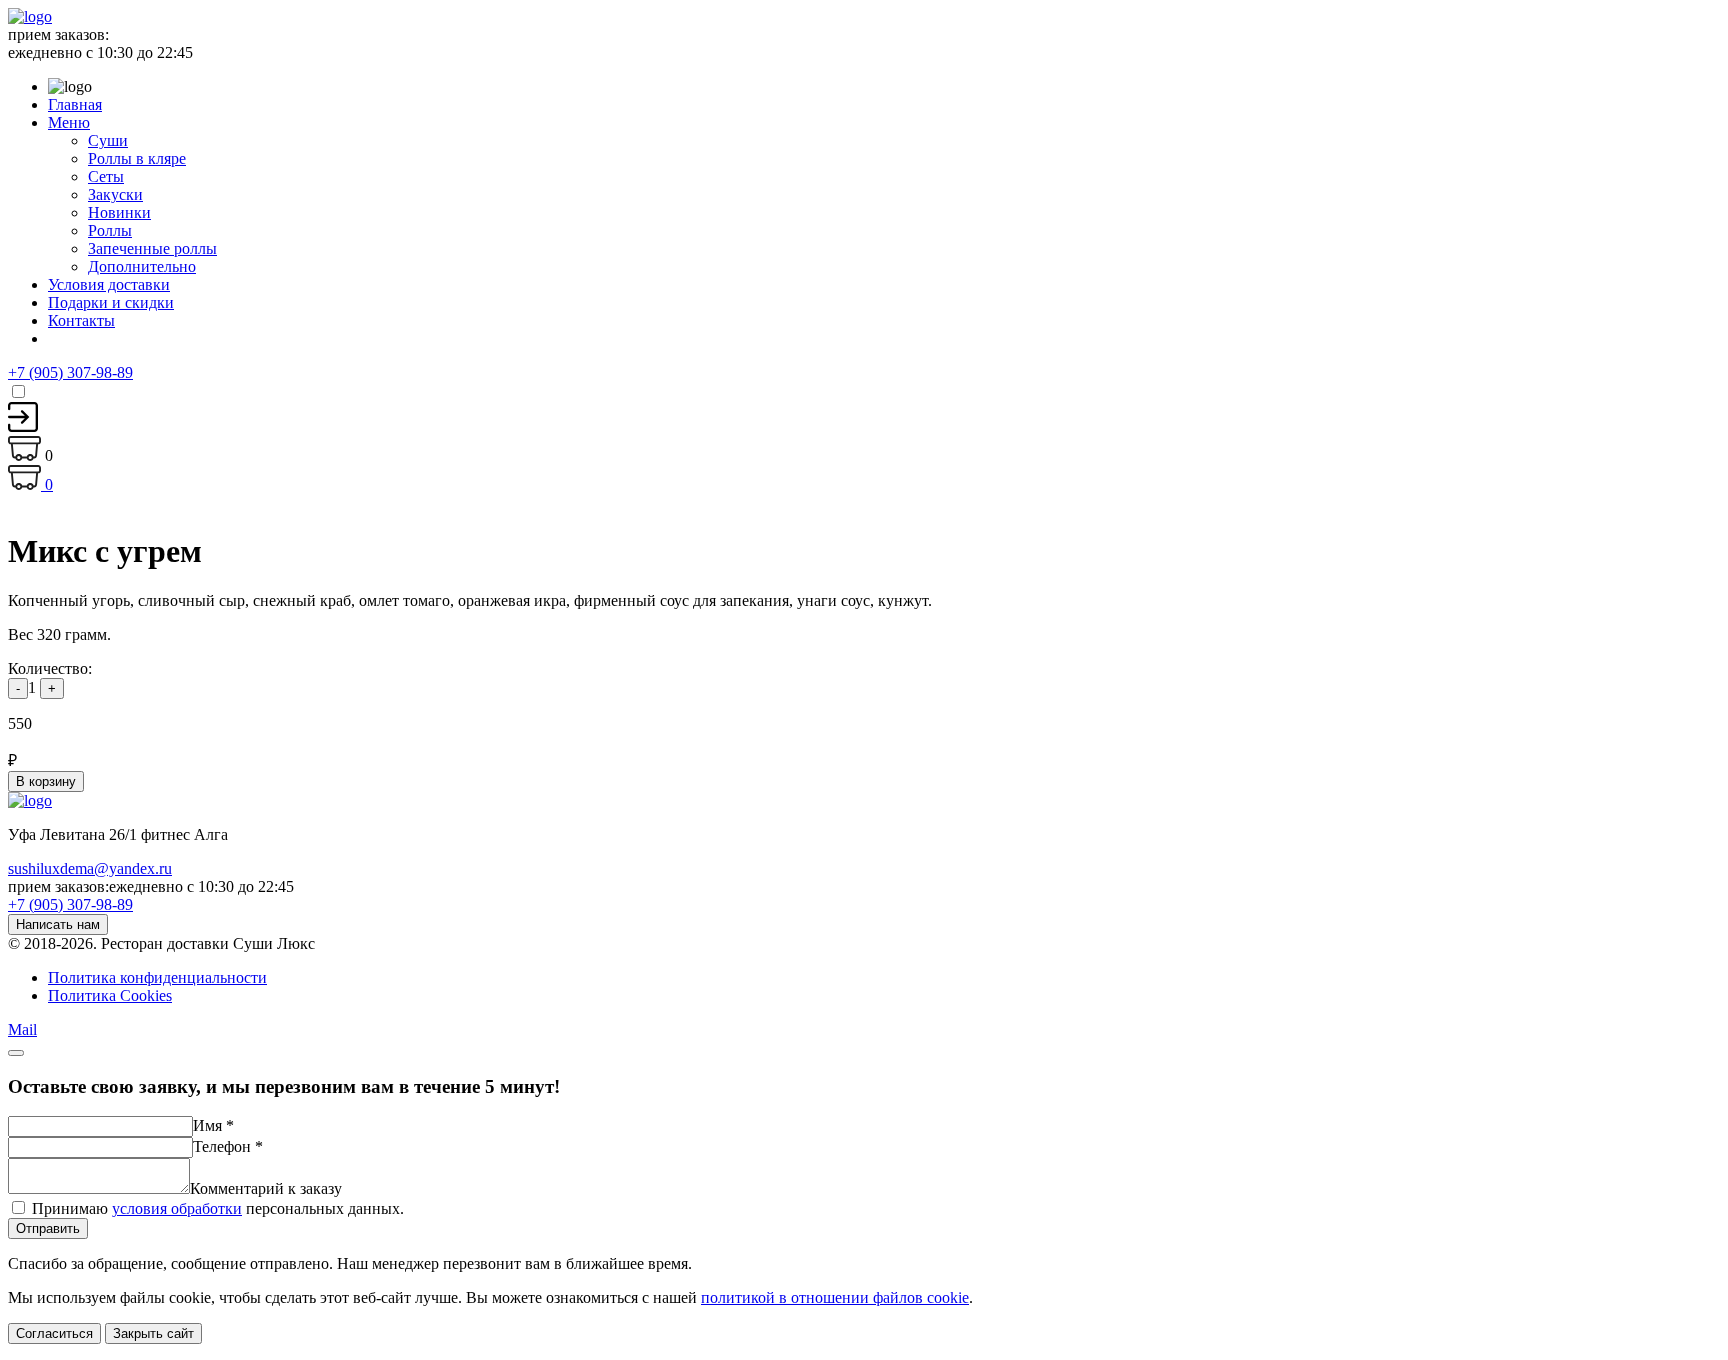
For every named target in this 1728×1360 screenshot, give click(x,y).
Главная (75, 104)
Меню (69, 122)
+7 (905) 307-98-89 (70, 372)
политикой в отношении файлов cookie (835, 1297)
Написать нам (58, 924)
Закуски (115, 194)
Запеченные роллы (152, 248)
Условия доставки (109, 284)
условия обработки (177, 1208)
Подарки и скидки (111, 302)
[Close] (16, 1053)
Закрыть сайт (153, 1333)
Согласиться (54, 1333)
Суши (108, 140)
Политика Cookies (110, 995)
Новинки (119, 212)
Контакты (81, 320)
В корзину (46, 781)
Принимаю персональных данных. (218, 1208)
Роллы (110, 230)
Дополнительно (142, 266)
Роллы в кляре (137, 158)
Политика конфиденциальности (157, 977)
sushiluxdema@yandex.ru (90, 868)
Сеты (106, 176)
